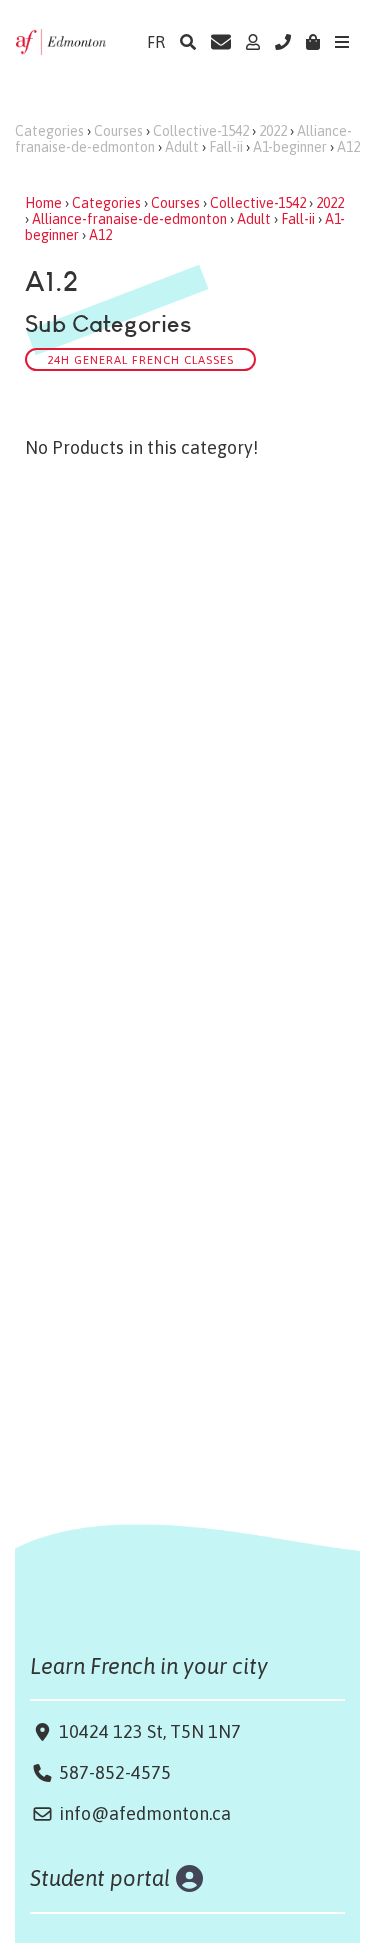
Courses (118, 131)
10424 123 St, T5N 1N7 (148, 1731)
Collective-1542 (201, 131)
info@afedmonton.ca (145, 1813)
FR (156, 42)
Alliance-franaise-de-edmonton (129, 219)
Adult (182, 147)
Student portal (100, 1878)
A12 (348, 147)
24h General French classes (140, 359)
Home (43, 203)
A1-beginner (290, 147)
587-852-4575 (115, 1772)
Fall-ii (226, 147)
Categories (49, 131)
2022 (273, 131)
